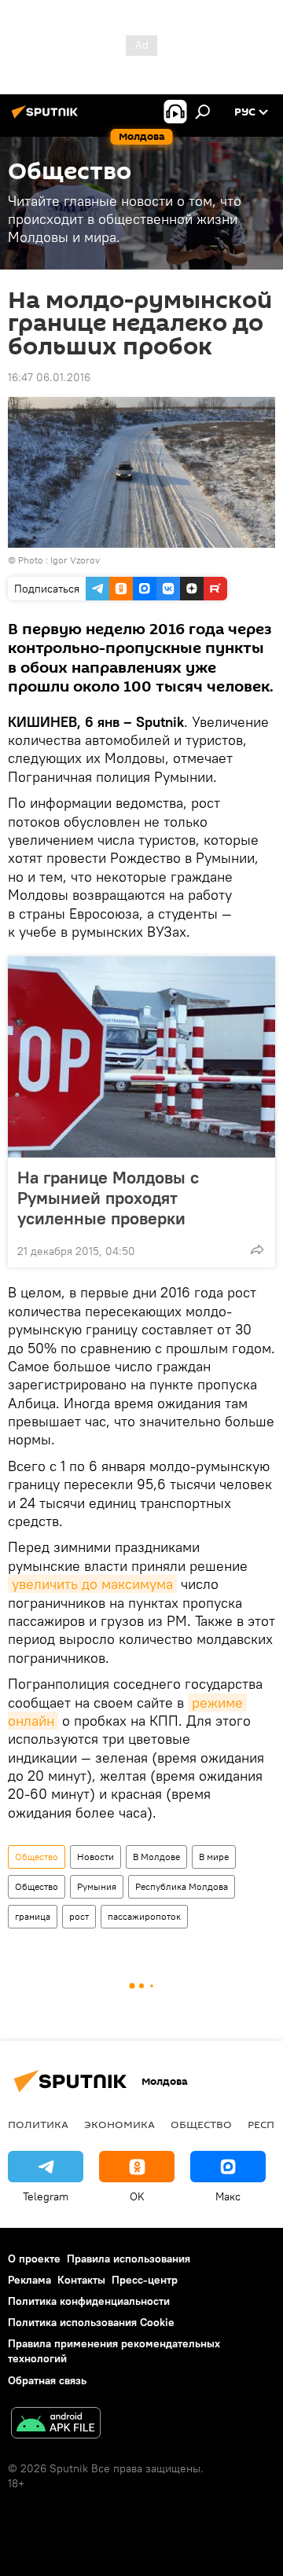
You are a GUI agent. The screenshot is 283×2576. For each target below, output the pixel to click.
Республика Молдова (182, 1886)
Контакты (81, 2280)
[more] (257, 1249)
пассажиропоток (144, 1916)
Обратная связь (47, 2380)
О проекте (34, 2259)
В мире (214, 1857)
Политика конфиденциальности (89, 2301)
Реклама (29, 2280)
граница (33, 1916)
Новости (96, 1857)
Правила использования (129, 2259)
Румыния (97, 1886)
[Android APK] (56, 2425)
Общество (37, 1857)
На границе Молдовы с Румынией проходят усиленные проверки (108, 1198)
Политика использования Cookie (91, 2322)
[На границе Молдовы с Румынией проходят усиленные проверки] (141, 1057)
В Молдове (156, 1857)
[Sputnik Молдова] (47, 118)
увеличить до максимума (92, 1584)
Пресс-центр (145, 2280)
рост (79, 1916)
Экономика (119, 2124)
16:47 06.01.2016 (49, 377)
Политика (38, 2124)
